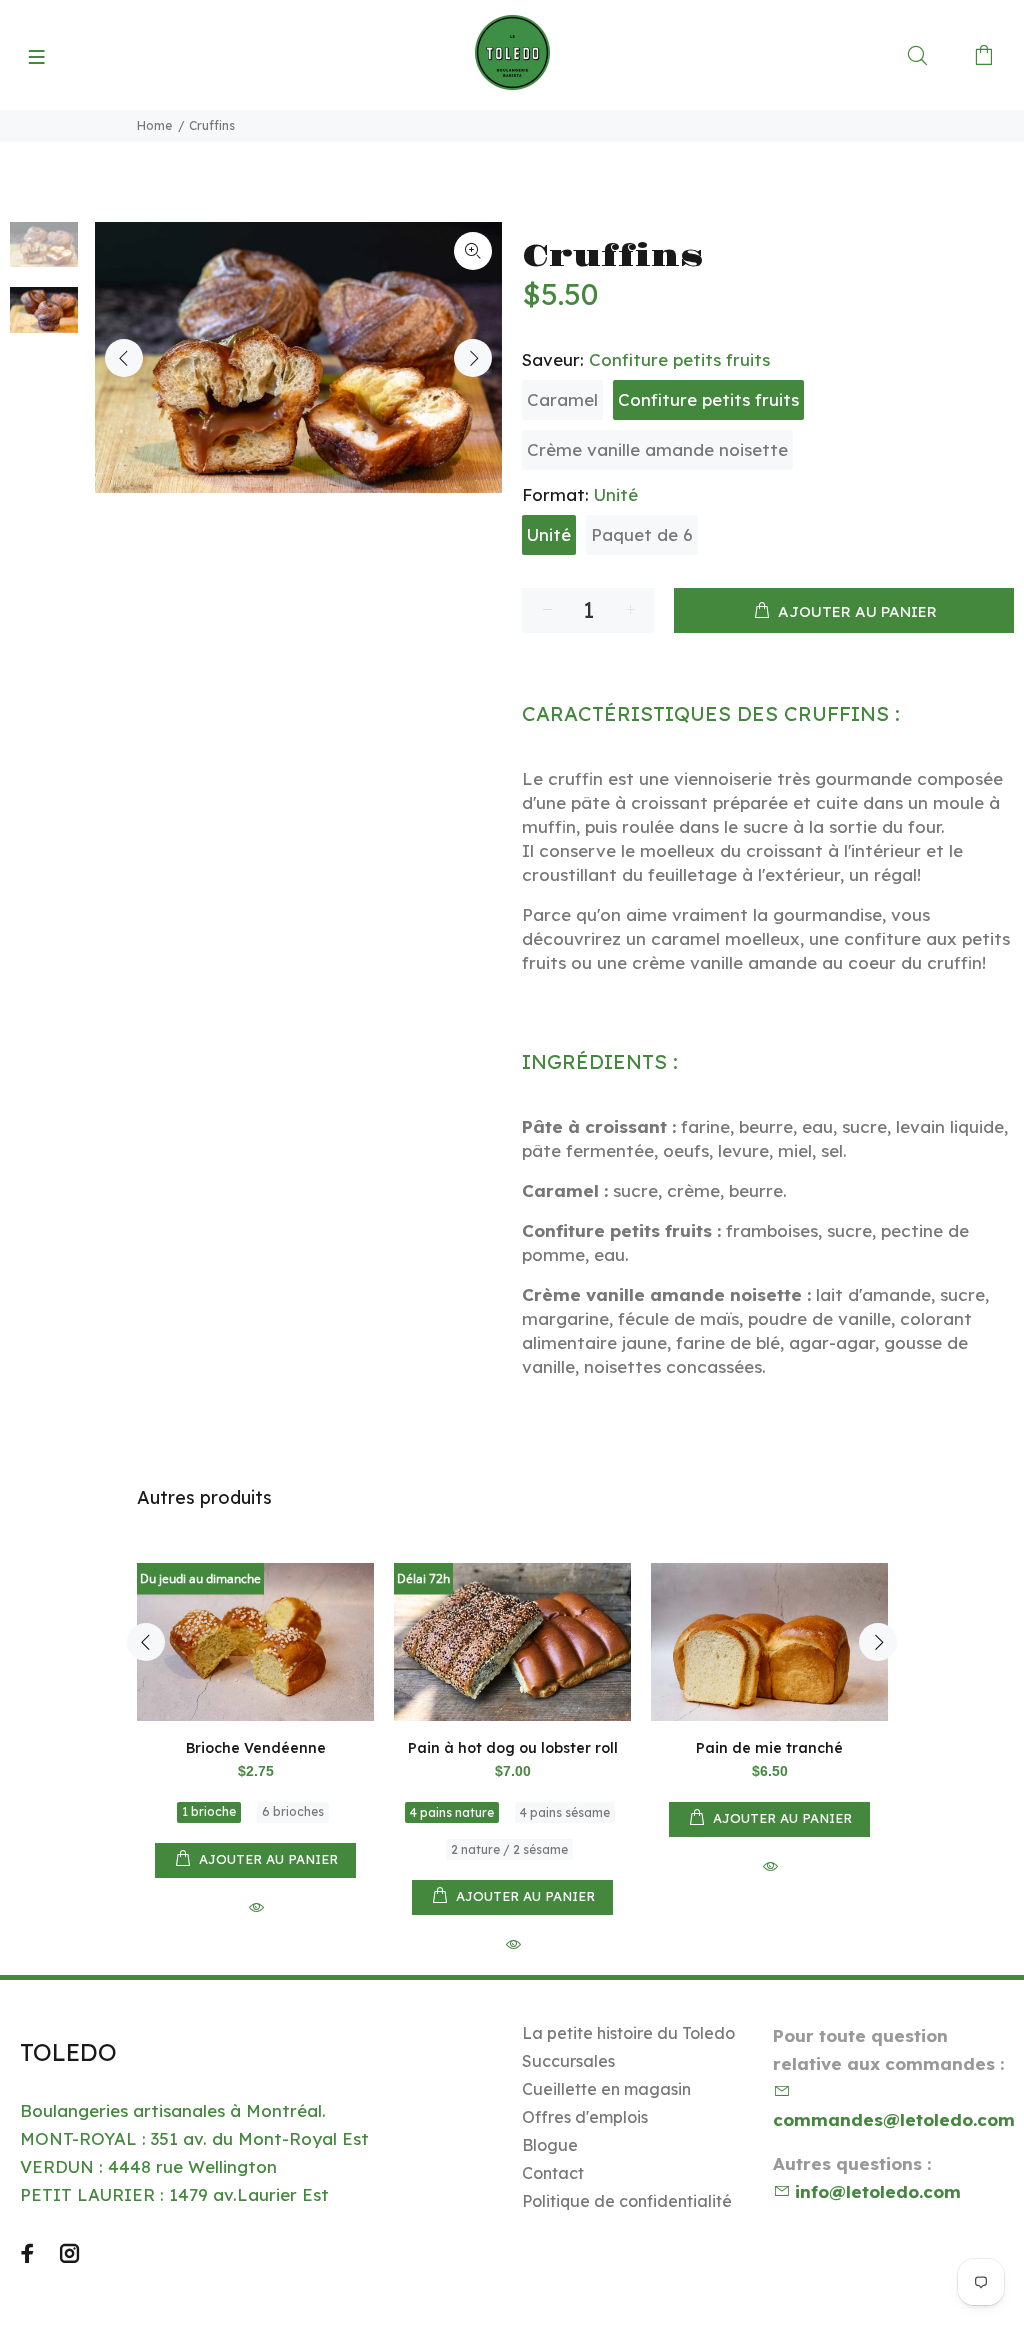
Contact (553, 2173)
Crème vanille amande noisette (657, 449)
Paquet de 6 (642, 534)
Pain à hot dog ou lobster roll (513, 1748)
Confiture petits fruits (708, 399)
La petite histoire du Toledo (628, 2033)
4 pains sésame (565, 1812)
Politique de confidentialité (627, 2201)
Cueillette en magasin (606, 2089)
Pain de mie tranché (769, 1748)
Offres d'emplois (585, 2117)
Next (473, 358)
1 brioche (209, 1811)
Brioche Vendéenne (256, 1748)
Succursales (568, 2061)
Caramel (562, 399)
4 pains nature (452, 1812)
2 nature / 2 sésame (509, 1849)
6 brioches (293, 1811)
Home (154, 125)
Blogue (550, 2145)
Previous (124, 358)
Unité (549, 534)
